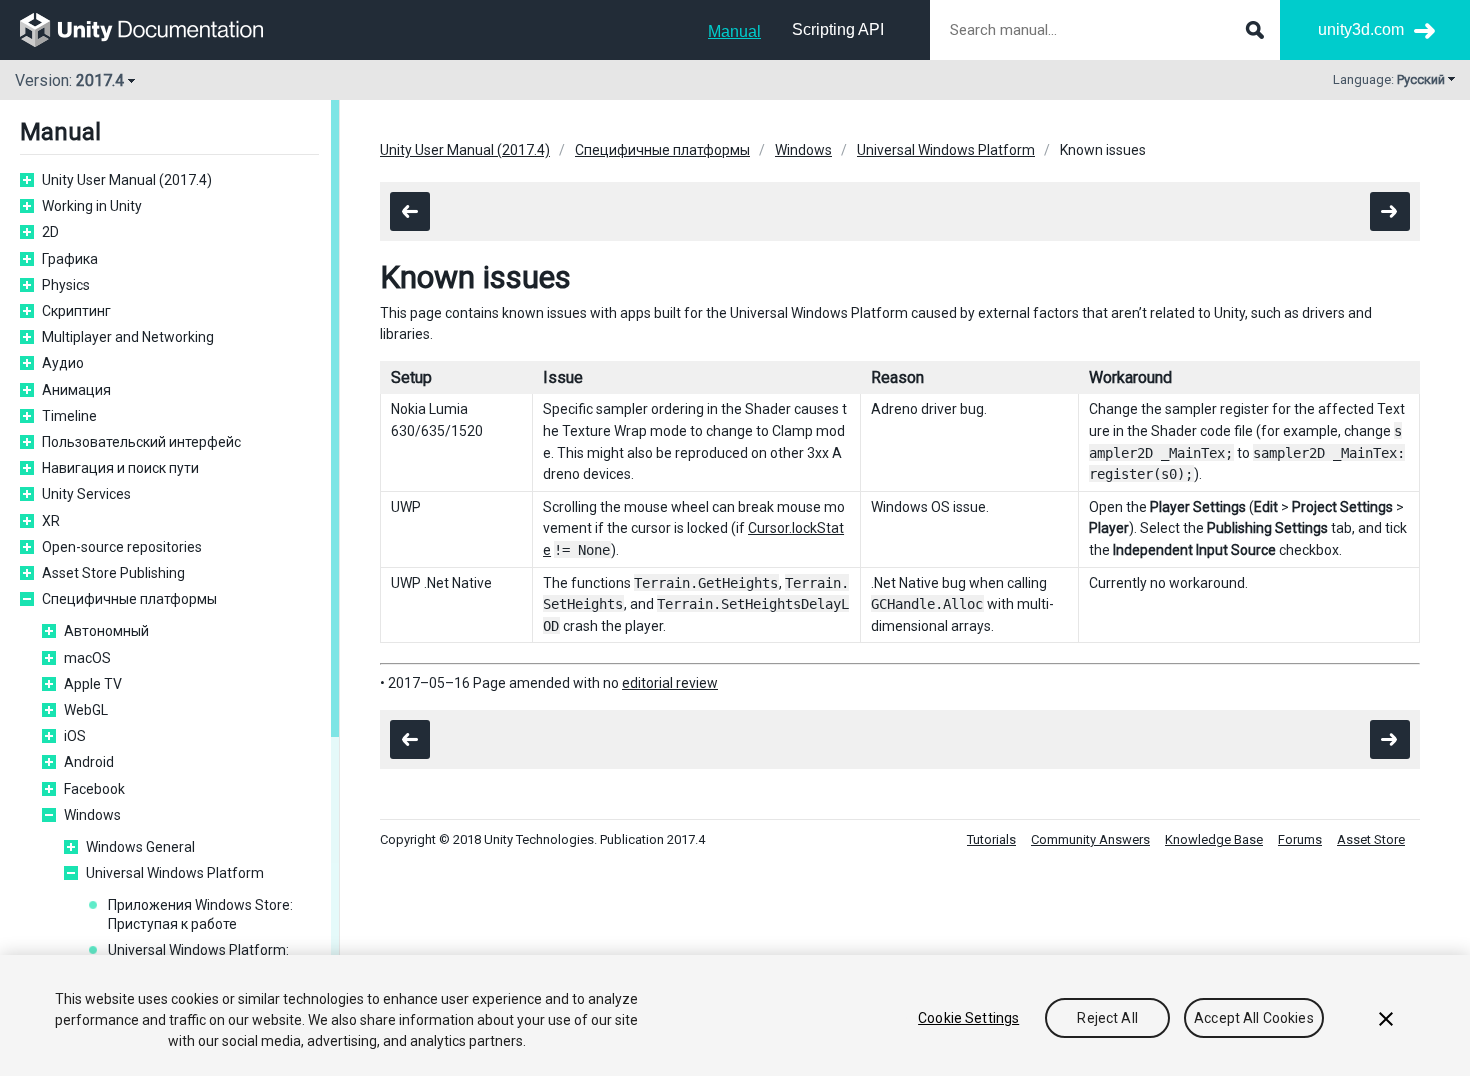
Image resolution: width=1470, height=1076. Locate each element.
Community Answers (1090, 839)
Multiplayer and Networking (128, 337)
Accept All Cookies (1254, 1018)
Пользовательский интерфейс (141, 442)
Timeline (69, 416)
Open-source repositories (122, 547)
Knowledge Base (1214, 839)
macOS (87, 658)
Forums (1300, 839)
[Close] (1386, 1019)
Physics (66, 285)
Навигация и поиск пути (120, 468)
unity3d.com (1361, 29)
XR (51, 521)
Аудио (63, 363)
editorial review (670, 683)
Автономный (106, 631)
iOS (75, 736)
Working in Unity (92, 206)
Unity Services (86, 494)
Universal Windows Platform (175, 873)
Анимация (76, 390)
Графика (70, 259)
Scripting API (838, 29)
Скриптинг (76, 311)
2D (50, 232)
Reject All (1107, 1018)
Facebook (94, 789)
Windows (92, 815)
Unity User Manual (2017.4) (127, 180)
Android (89, 762)
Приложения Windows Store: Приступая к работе (200, 914)
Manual (734, 31)
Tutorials (991, 839)
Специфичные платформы (129, 599)
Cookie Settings (968, 1018)
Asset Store (1371, 839)
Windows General (140, 847)
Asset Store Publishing (113, 573)
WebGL (86, 710)
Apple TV (93, 684)
